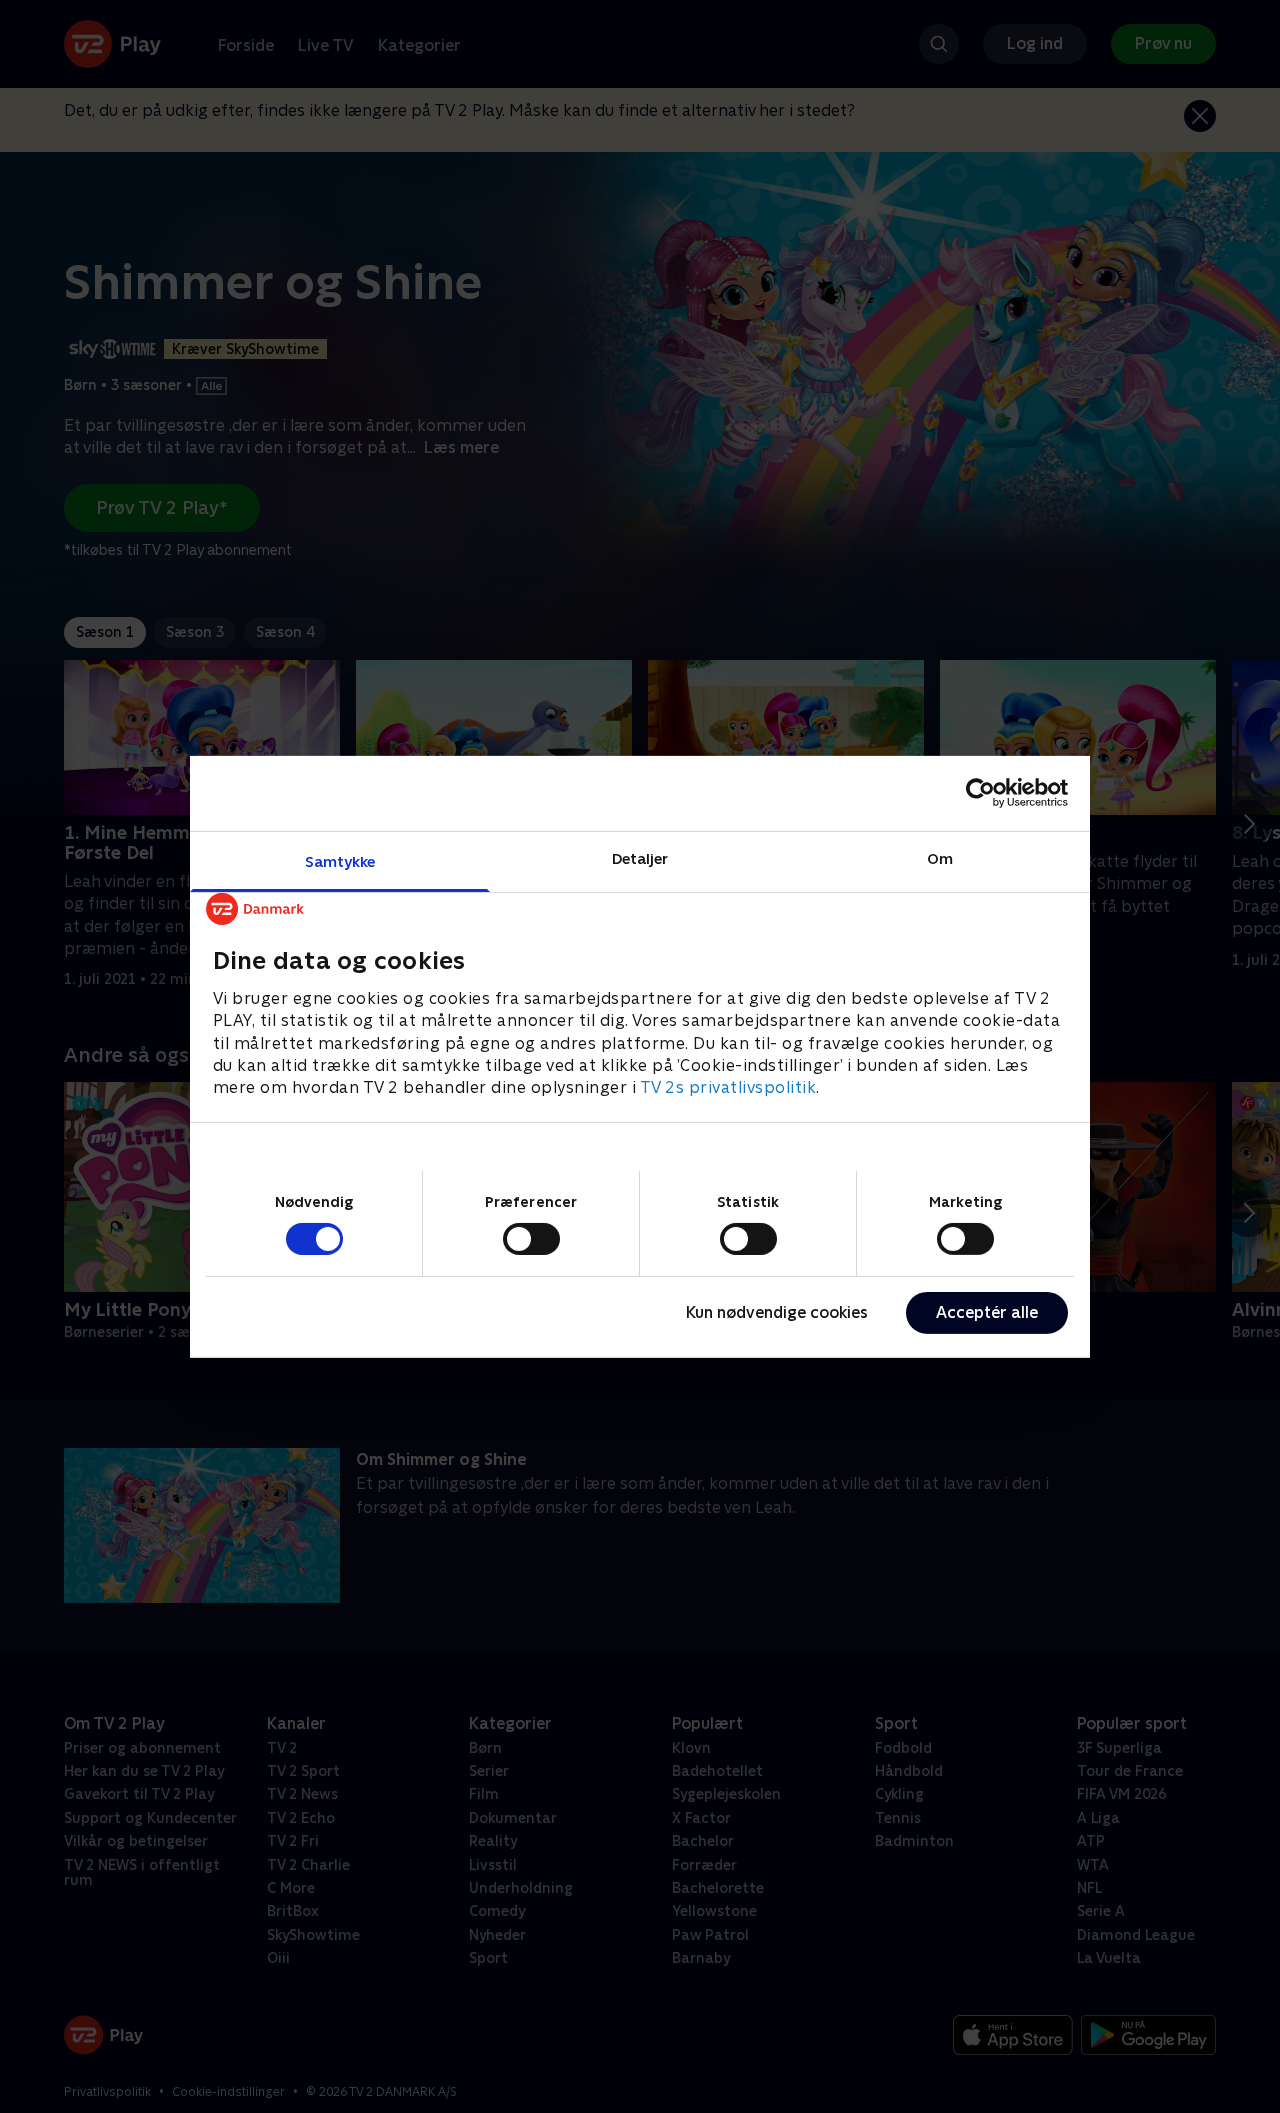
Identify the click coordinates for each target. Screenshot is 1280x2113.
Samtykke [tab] (340, 860)
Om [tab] (940, 857)
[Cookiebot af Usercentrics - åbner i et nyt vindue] (980, 793)
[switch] (531, 1239)
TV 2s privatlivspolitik (728, 1087)
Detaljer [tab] (640, 857)
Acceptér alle (987, 1312)
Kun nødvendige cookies (777, 1312)
